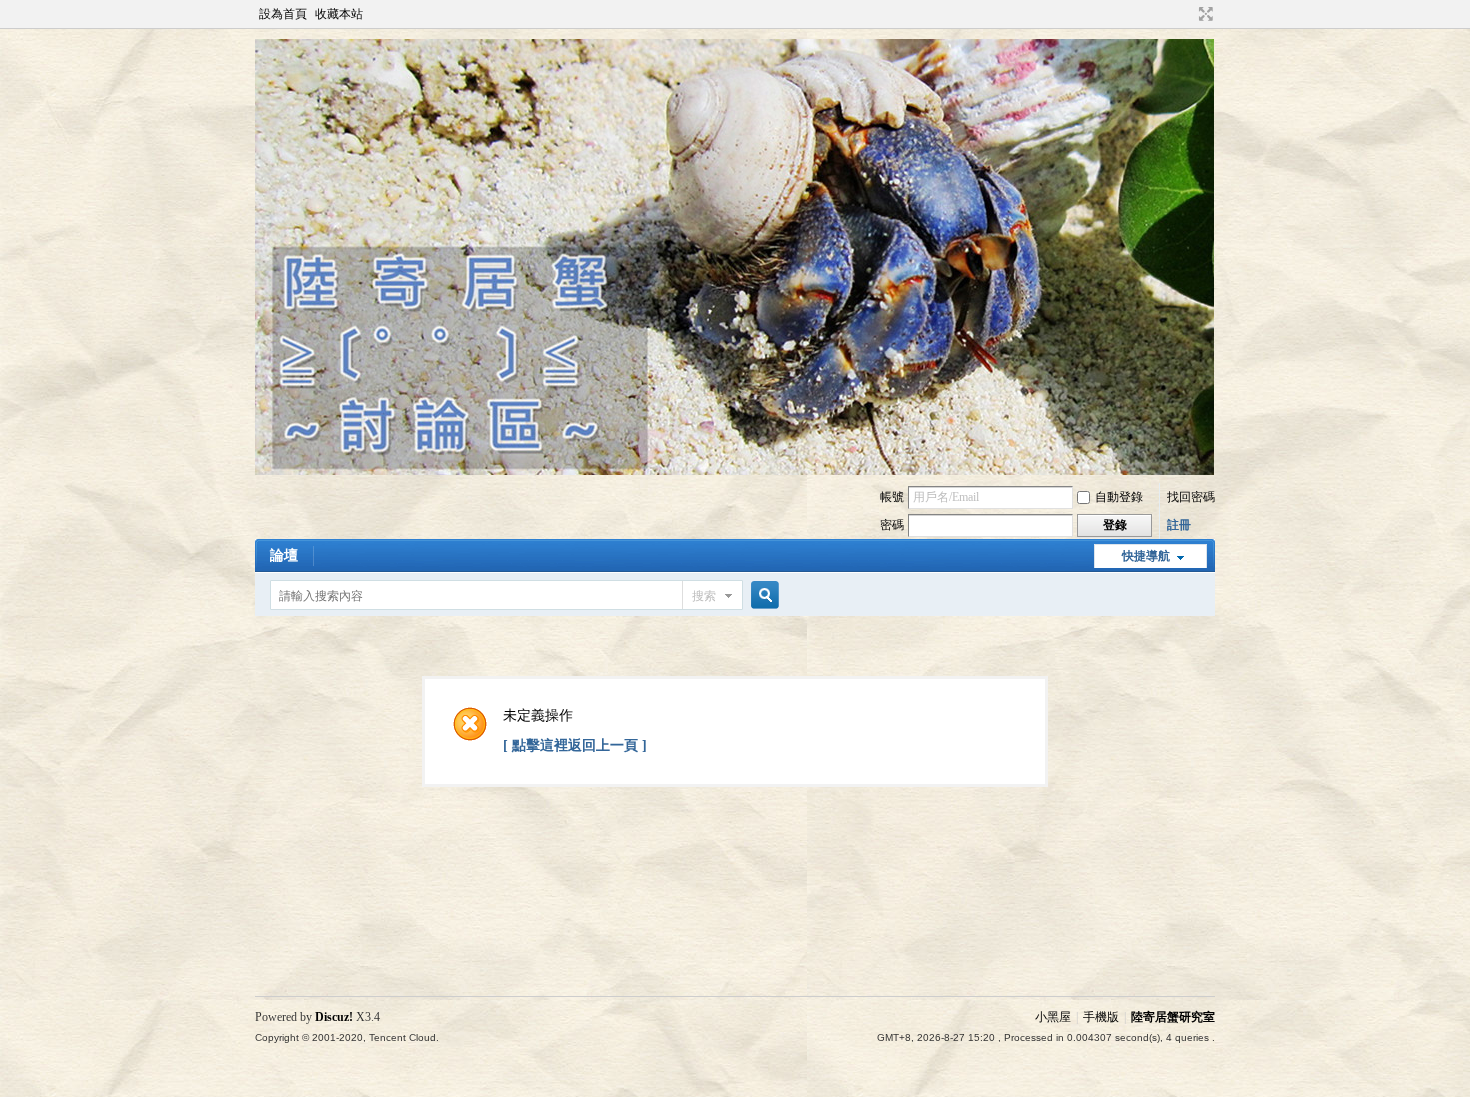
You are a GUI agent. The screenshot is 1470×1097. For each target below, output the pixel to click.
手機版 (1101, 1017)
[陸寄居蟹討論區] (734, 471)
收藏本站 (339, 14)
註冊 (1179, 525)
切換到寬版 (1203, 14)
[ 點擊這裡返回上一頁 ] (575, 745)
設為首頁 (283, 14)
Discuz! (334, 1017)
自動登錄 (1119, 497)
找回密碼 (1191, 497)
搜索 (704, 596)
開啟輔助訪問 (1187, 14)
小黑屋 (1053, 1017)
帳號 (892, 497)
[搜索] (762, 595)
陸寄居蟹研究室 (1173, 1017)
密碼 (892, 525)
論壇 (284, 555)
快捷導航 (1146, 556)
